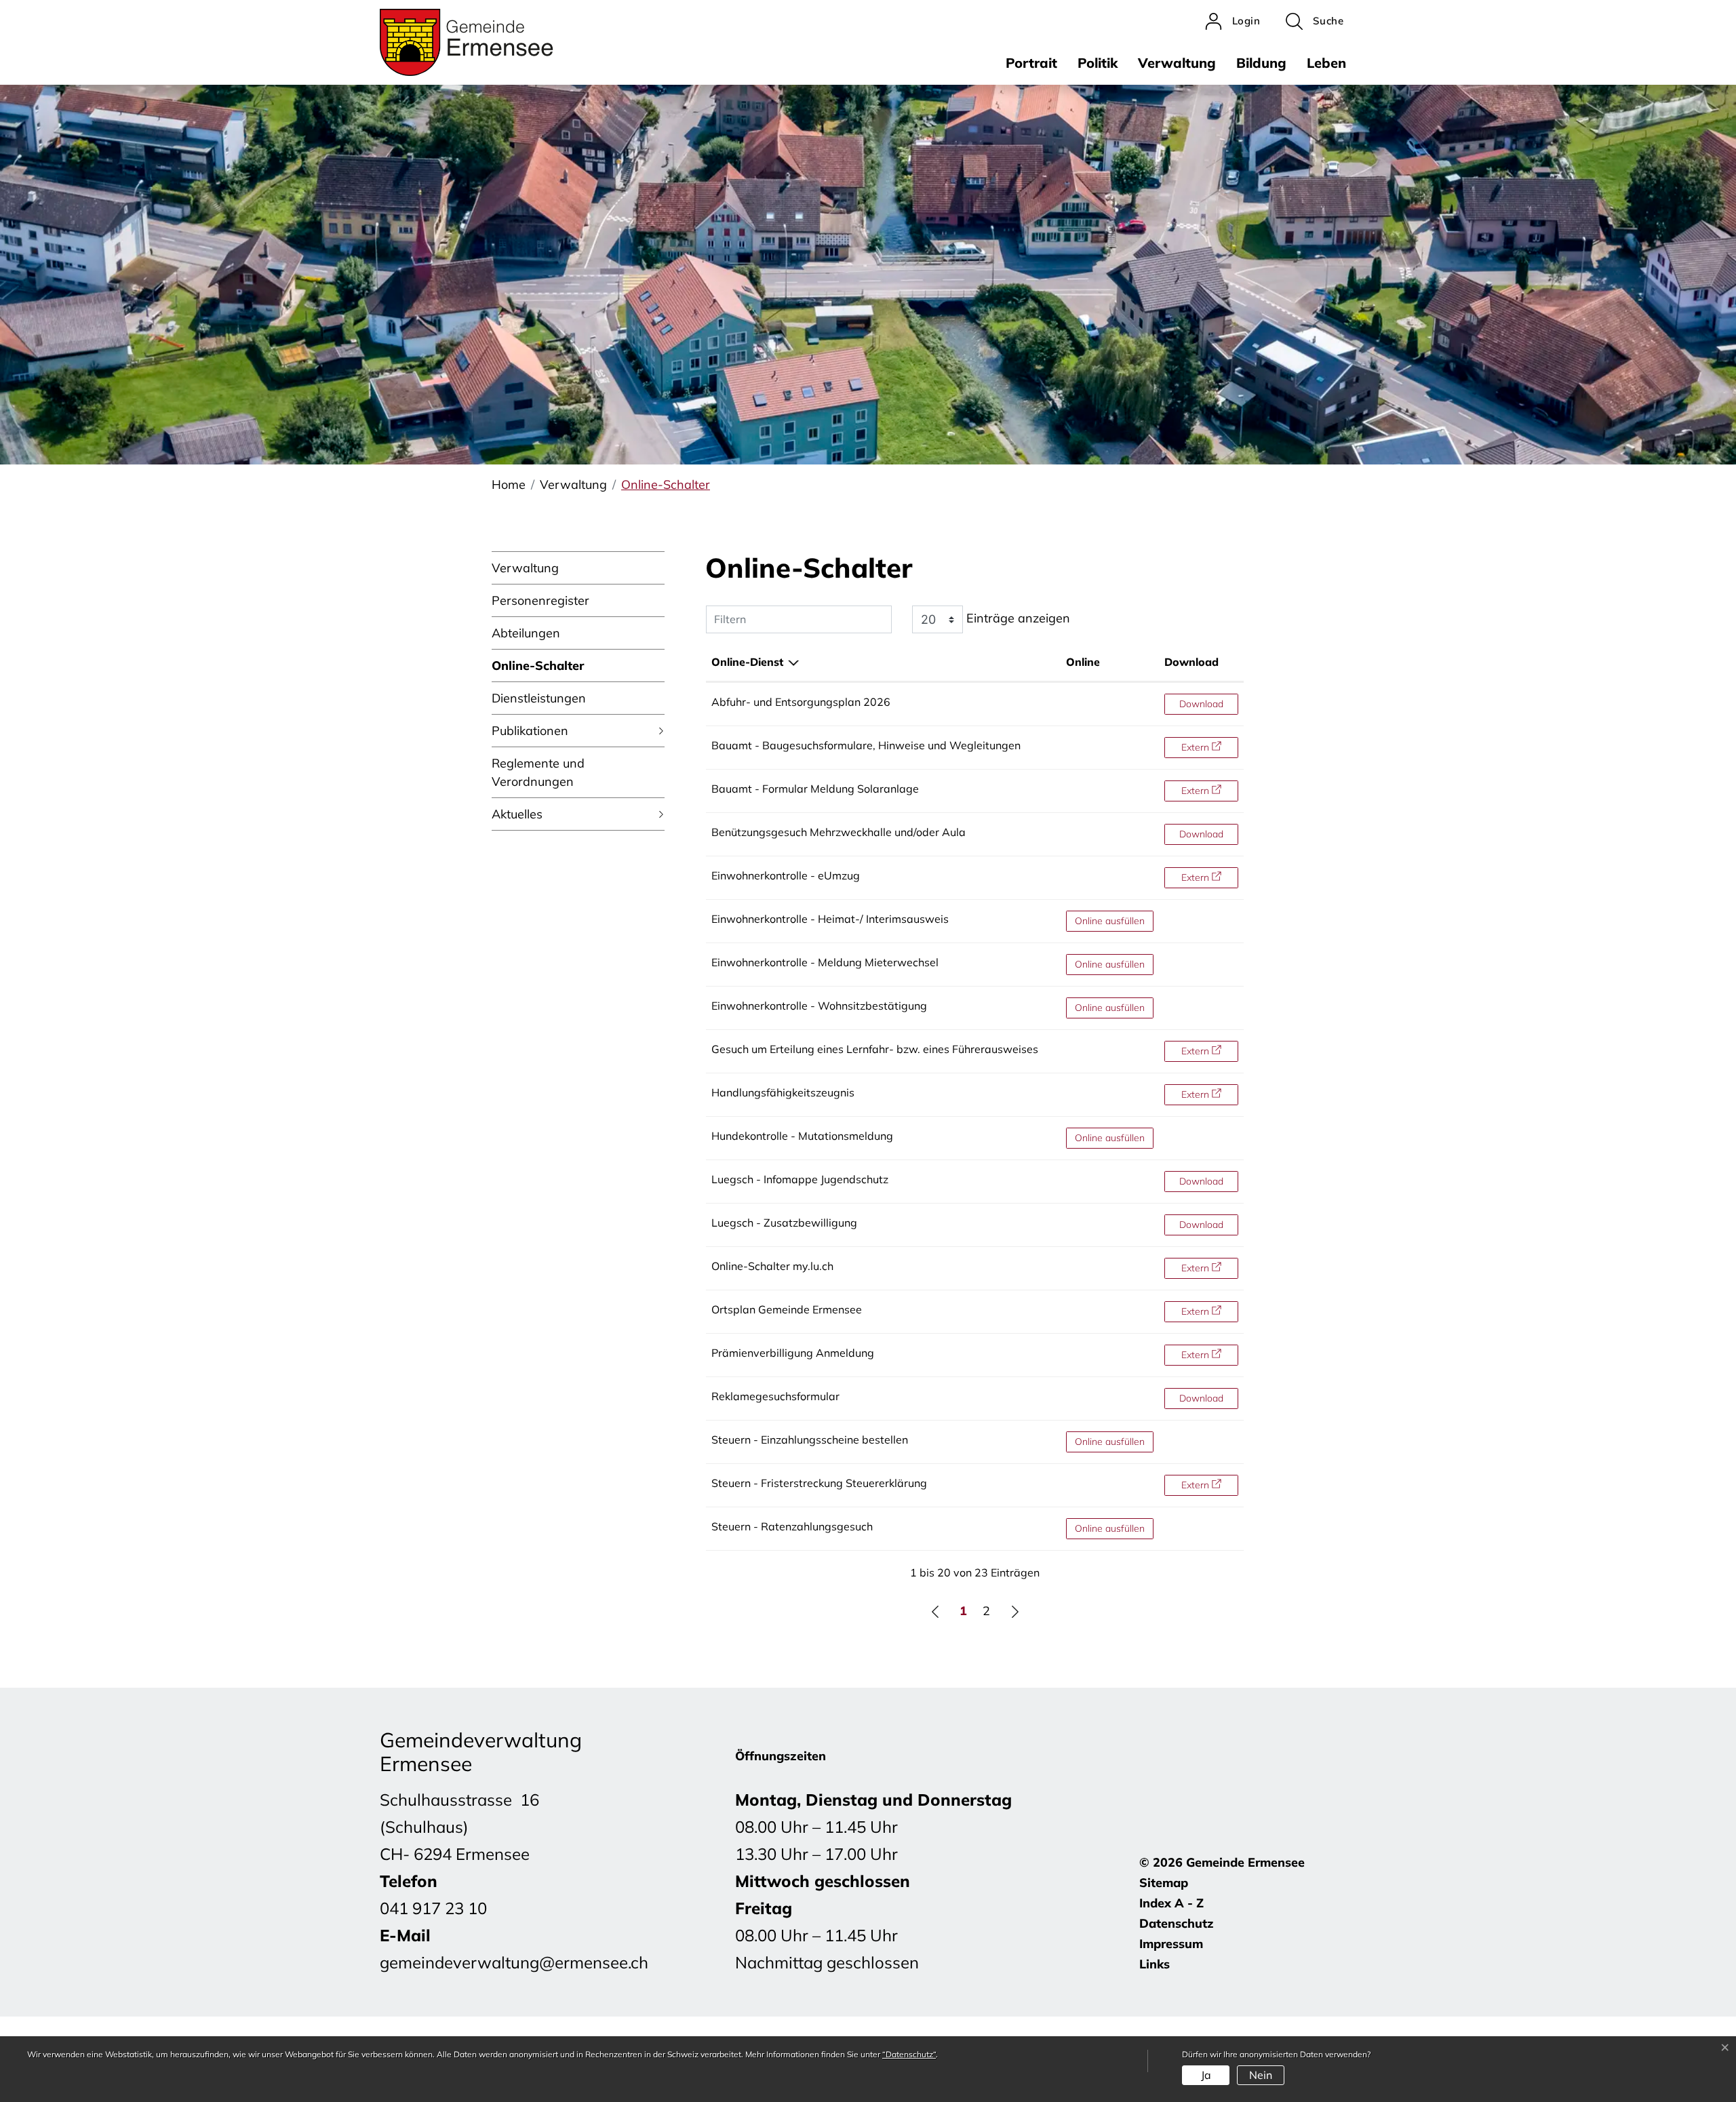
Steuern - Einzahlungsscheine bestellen (810, 1440)
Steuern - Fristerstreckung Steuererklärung (819, 1483)
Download (1191, 662)
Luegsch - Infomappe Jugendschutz (800, 1179)
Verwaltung (1177, 63)
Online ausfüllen (1114, 920)
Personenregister (540, 600)
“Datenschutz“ (909, 2054)
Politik (1098, 63)
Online (1083, 662)
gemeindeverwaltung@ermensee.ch (514, 1962)
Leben (1326, 63)
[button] (1315, 21)
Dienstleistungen (539, 698)
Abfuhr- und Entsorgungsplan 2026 (801, 702)
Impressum (1171, 1944)
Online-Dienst (747, 662)
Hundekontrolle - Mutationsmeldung (802, 1136)
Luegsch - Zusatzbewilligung (784, 1223)
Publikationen (530, 731)
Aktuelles (517, 814)
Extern (1209, 747)
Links (1155, 1964)
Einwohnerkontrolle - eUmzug (786, 875)
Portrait (1031, 63)
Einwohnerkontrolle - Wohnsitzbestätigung (819, 1006)
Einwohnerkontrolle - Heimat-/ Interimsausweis (830, 919)
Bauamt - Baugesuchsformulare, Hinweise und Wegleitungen (866, 745)
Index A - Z (1171, 1903)
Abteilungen (526, 633)
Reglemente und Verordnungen (538, 772)
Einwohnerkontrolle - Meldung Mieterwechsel (825, 962)
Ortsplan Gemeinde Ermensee (787, 1309)
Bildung (1261, 63)
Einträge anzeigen (1017, 618)
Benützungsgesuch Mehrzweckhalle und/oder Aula (839, 832)
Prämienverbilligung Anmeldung (793, 1353)
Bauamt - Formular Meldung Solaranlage (815, 789)
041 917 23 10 (433, 1908)
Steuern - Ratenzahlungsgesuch (792, 1526)
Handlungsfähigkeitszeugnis (783, 1092)
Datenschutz (1177, 1923)
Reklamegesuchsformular (775, 1396)
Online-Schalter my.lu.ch (772, 1266)
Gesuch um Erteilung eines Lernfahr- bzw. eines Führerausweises (875, 1049)
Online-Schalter (538, 670)
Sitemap (1164, 1883)
